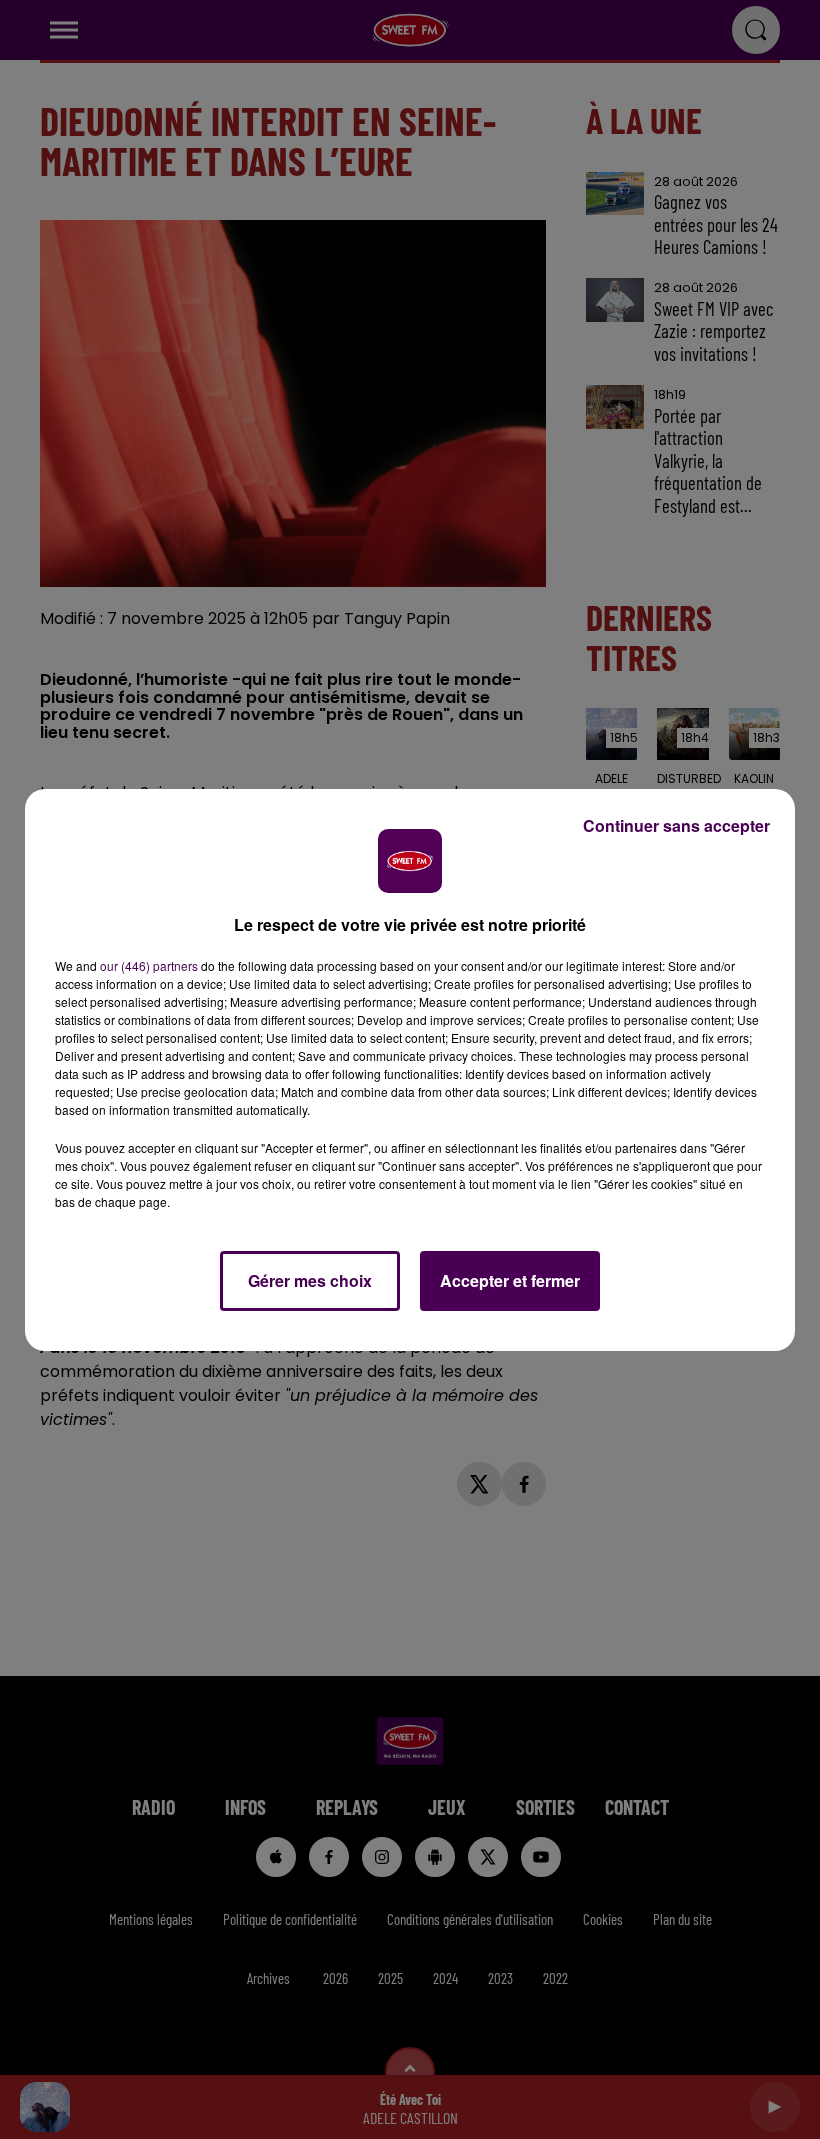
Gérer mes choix (310, 1280)
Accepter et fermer (510, 1280)
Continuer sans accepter (676, 825)
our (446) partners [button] (149, 965)
